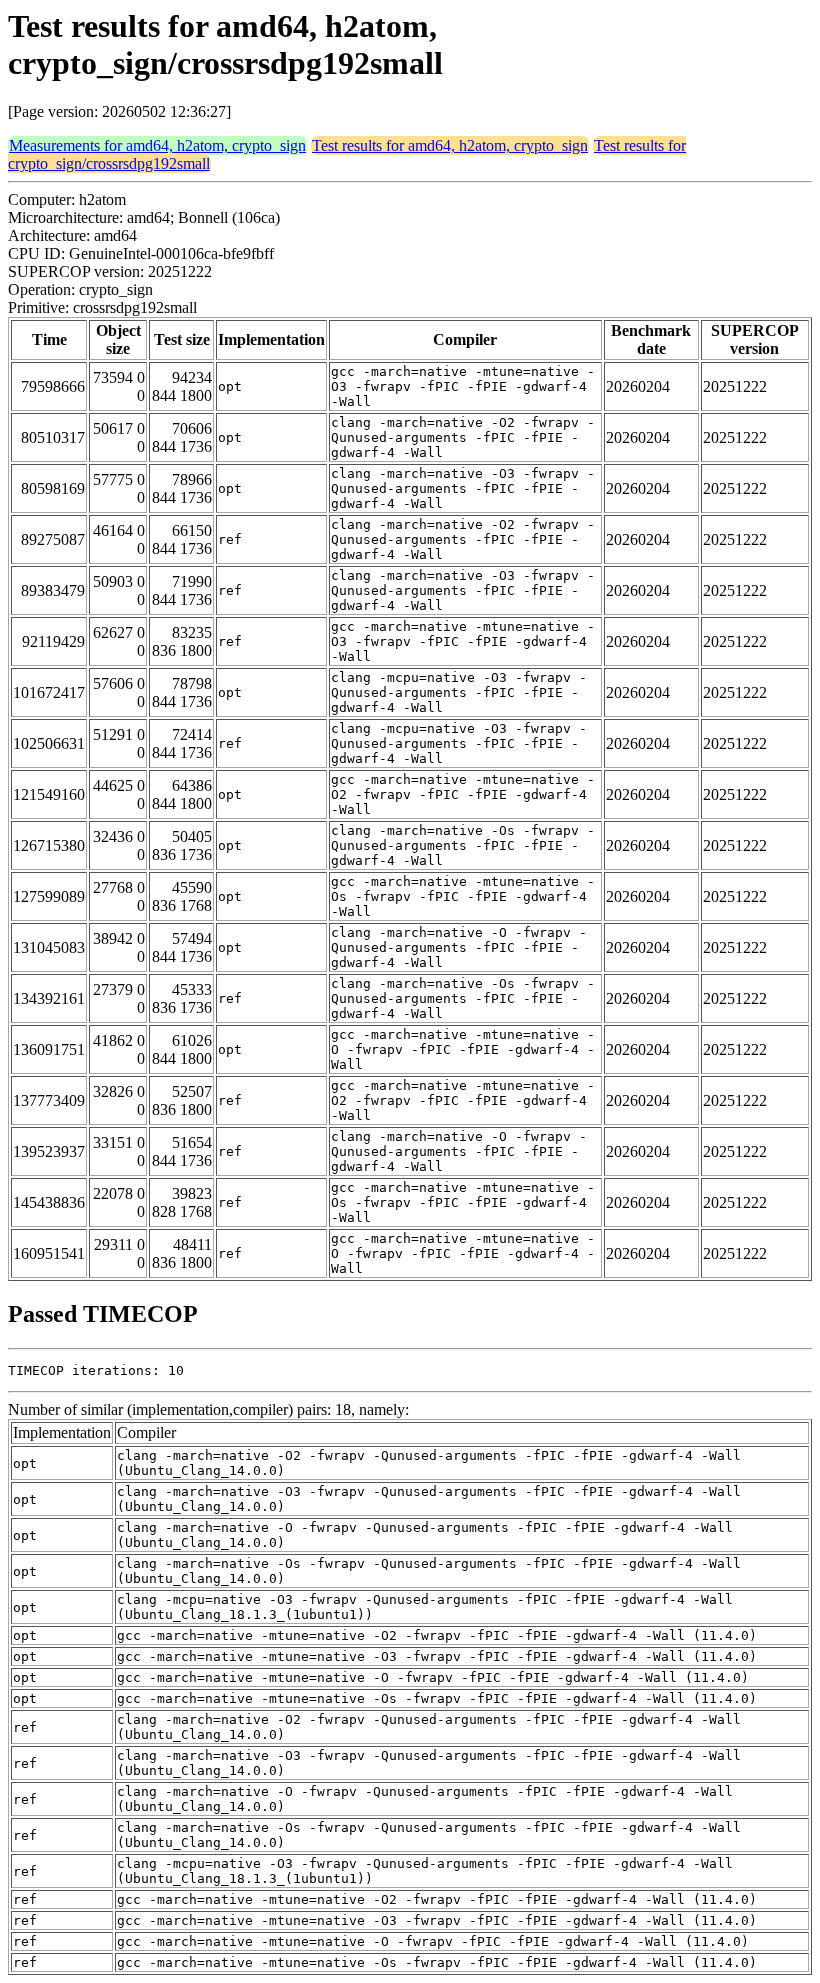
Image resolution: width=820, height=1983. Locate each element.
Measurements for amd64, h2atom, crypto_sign (157, 145)
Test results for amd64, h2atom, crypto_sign (450, 145)
